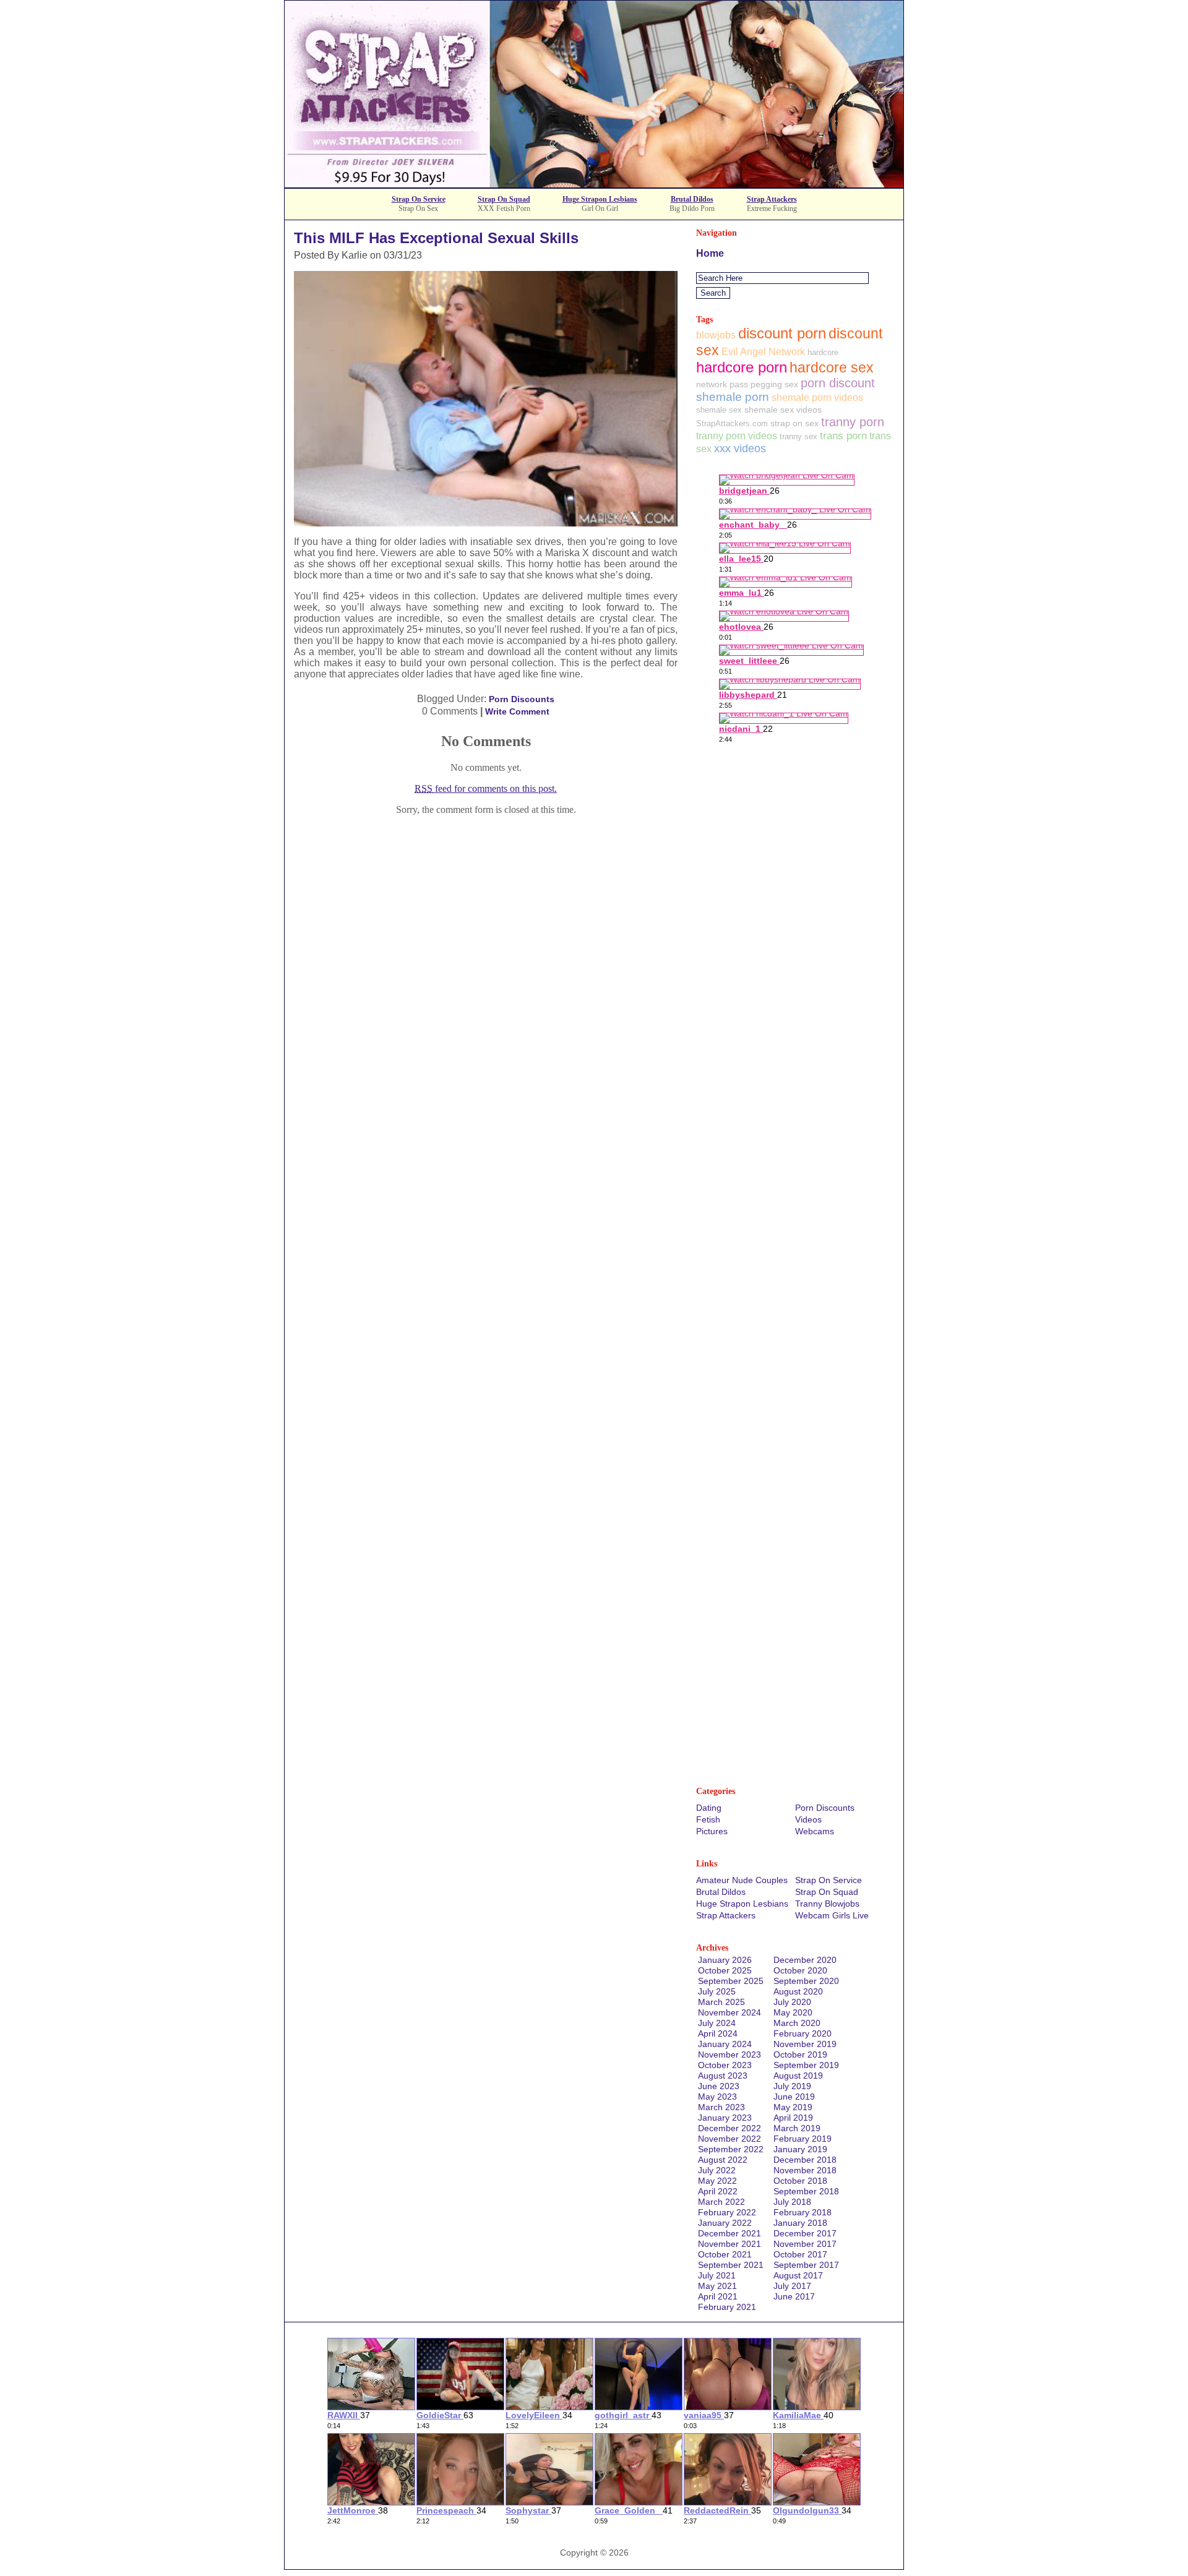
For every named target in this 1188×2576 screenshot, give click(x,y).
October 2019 (800, 2054)
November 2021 (730, 2244)
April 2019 (793, 2118)
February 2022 (727, 2212)
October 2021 (725, 2254)
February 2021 (727, 2307)
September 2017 (806, 2265)
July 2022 (717, 2170)
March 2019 (797, 2128)
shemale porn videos (817, 397)
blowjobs (716, 335)
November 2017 (805, 2244)
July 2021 (717, 2275)
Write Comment (517, 711)
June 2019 (794, 2097)
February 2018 (803, 2212)
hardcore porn (742, 367)
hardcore (823, 352)
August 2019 (798, 2076)
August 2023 (723, 2076)
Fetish (708, 1819)
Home (710, 253)
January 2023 (725, 2118)
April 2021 (718, 2296)
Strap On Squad (504, 199)
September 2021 (731, 2265)
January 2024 (725, 2044)
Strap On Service (419, 199)
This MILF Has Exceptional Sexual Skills (436, 238)
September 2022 (731, 2149)
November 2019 (805, 2044)
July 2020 (792, 2002)
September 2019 (806, 2065)
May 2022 (717, 2181)
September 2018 (806, 2191)
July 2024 (717, 2023)
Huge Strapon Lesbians (600, 199)
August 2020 (798, 1991)
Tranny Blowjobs (827, 1904)
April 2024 (718, 2033)
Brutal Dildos (692, 199)
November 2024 (730, 2012)
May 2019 (793, 2107)
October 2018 (800, 2181)
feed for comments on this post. (486, 788)
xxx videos (740, 449)
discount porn (782, 333)
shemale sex (719, 410)
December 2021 (730, 2233)
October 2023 (725, 2065)
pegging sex (774, 384)
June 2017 (794, 2296)
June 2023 (719, 2086)
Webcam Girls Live (832, 1915)
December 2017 (805, 2233)
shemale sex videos (783, 410)
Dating (709, 1808)
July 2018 (792, 2202)
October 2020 (800, 1970)
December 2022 (730, 2128)
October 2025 (725, 1970)
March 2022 (721, 2202)
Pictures (712, 1831)
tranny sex (798, 436)
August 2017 (798, 2275)
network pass (722, 384)
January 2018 (800, 2223)
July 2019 (792, 2086)
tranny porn (853, 422)
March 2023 (721, 2107)
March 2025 (721, 2002)
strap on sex (794, 423)
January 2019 (800, 2149)
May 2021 (717, 2286)
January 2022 (725, 2223)
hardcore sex (832, 367)
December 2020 (805, 1960)
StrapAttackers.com (732, 423)
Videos (808, 1819)
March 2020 (797, 2023)
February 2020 (803, 2033)
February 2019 (803, 2139)
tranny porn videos (737, 436)
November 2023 (730, 2054)
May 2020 (793, 2012)
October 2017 (800, 2254)
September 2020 (806, 1981)
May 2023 (717, 2097)
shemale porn (733, 397)
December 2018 (805, 2160)
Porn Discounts (522, 699)
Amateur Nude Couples (742, 1880)
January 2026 (725, 1960)
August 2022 (723, 2160)
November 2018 (805, 2170)
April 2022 (718, 2191)
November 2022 (730, 2139)
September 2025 (731, 1981)
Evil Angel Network (763, 352)
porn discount (838, 383)
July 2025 (717, 1991)
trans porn (843, 436)
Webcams (815, 1831)
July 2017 (792, 2286)
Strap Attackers (772, 199)
